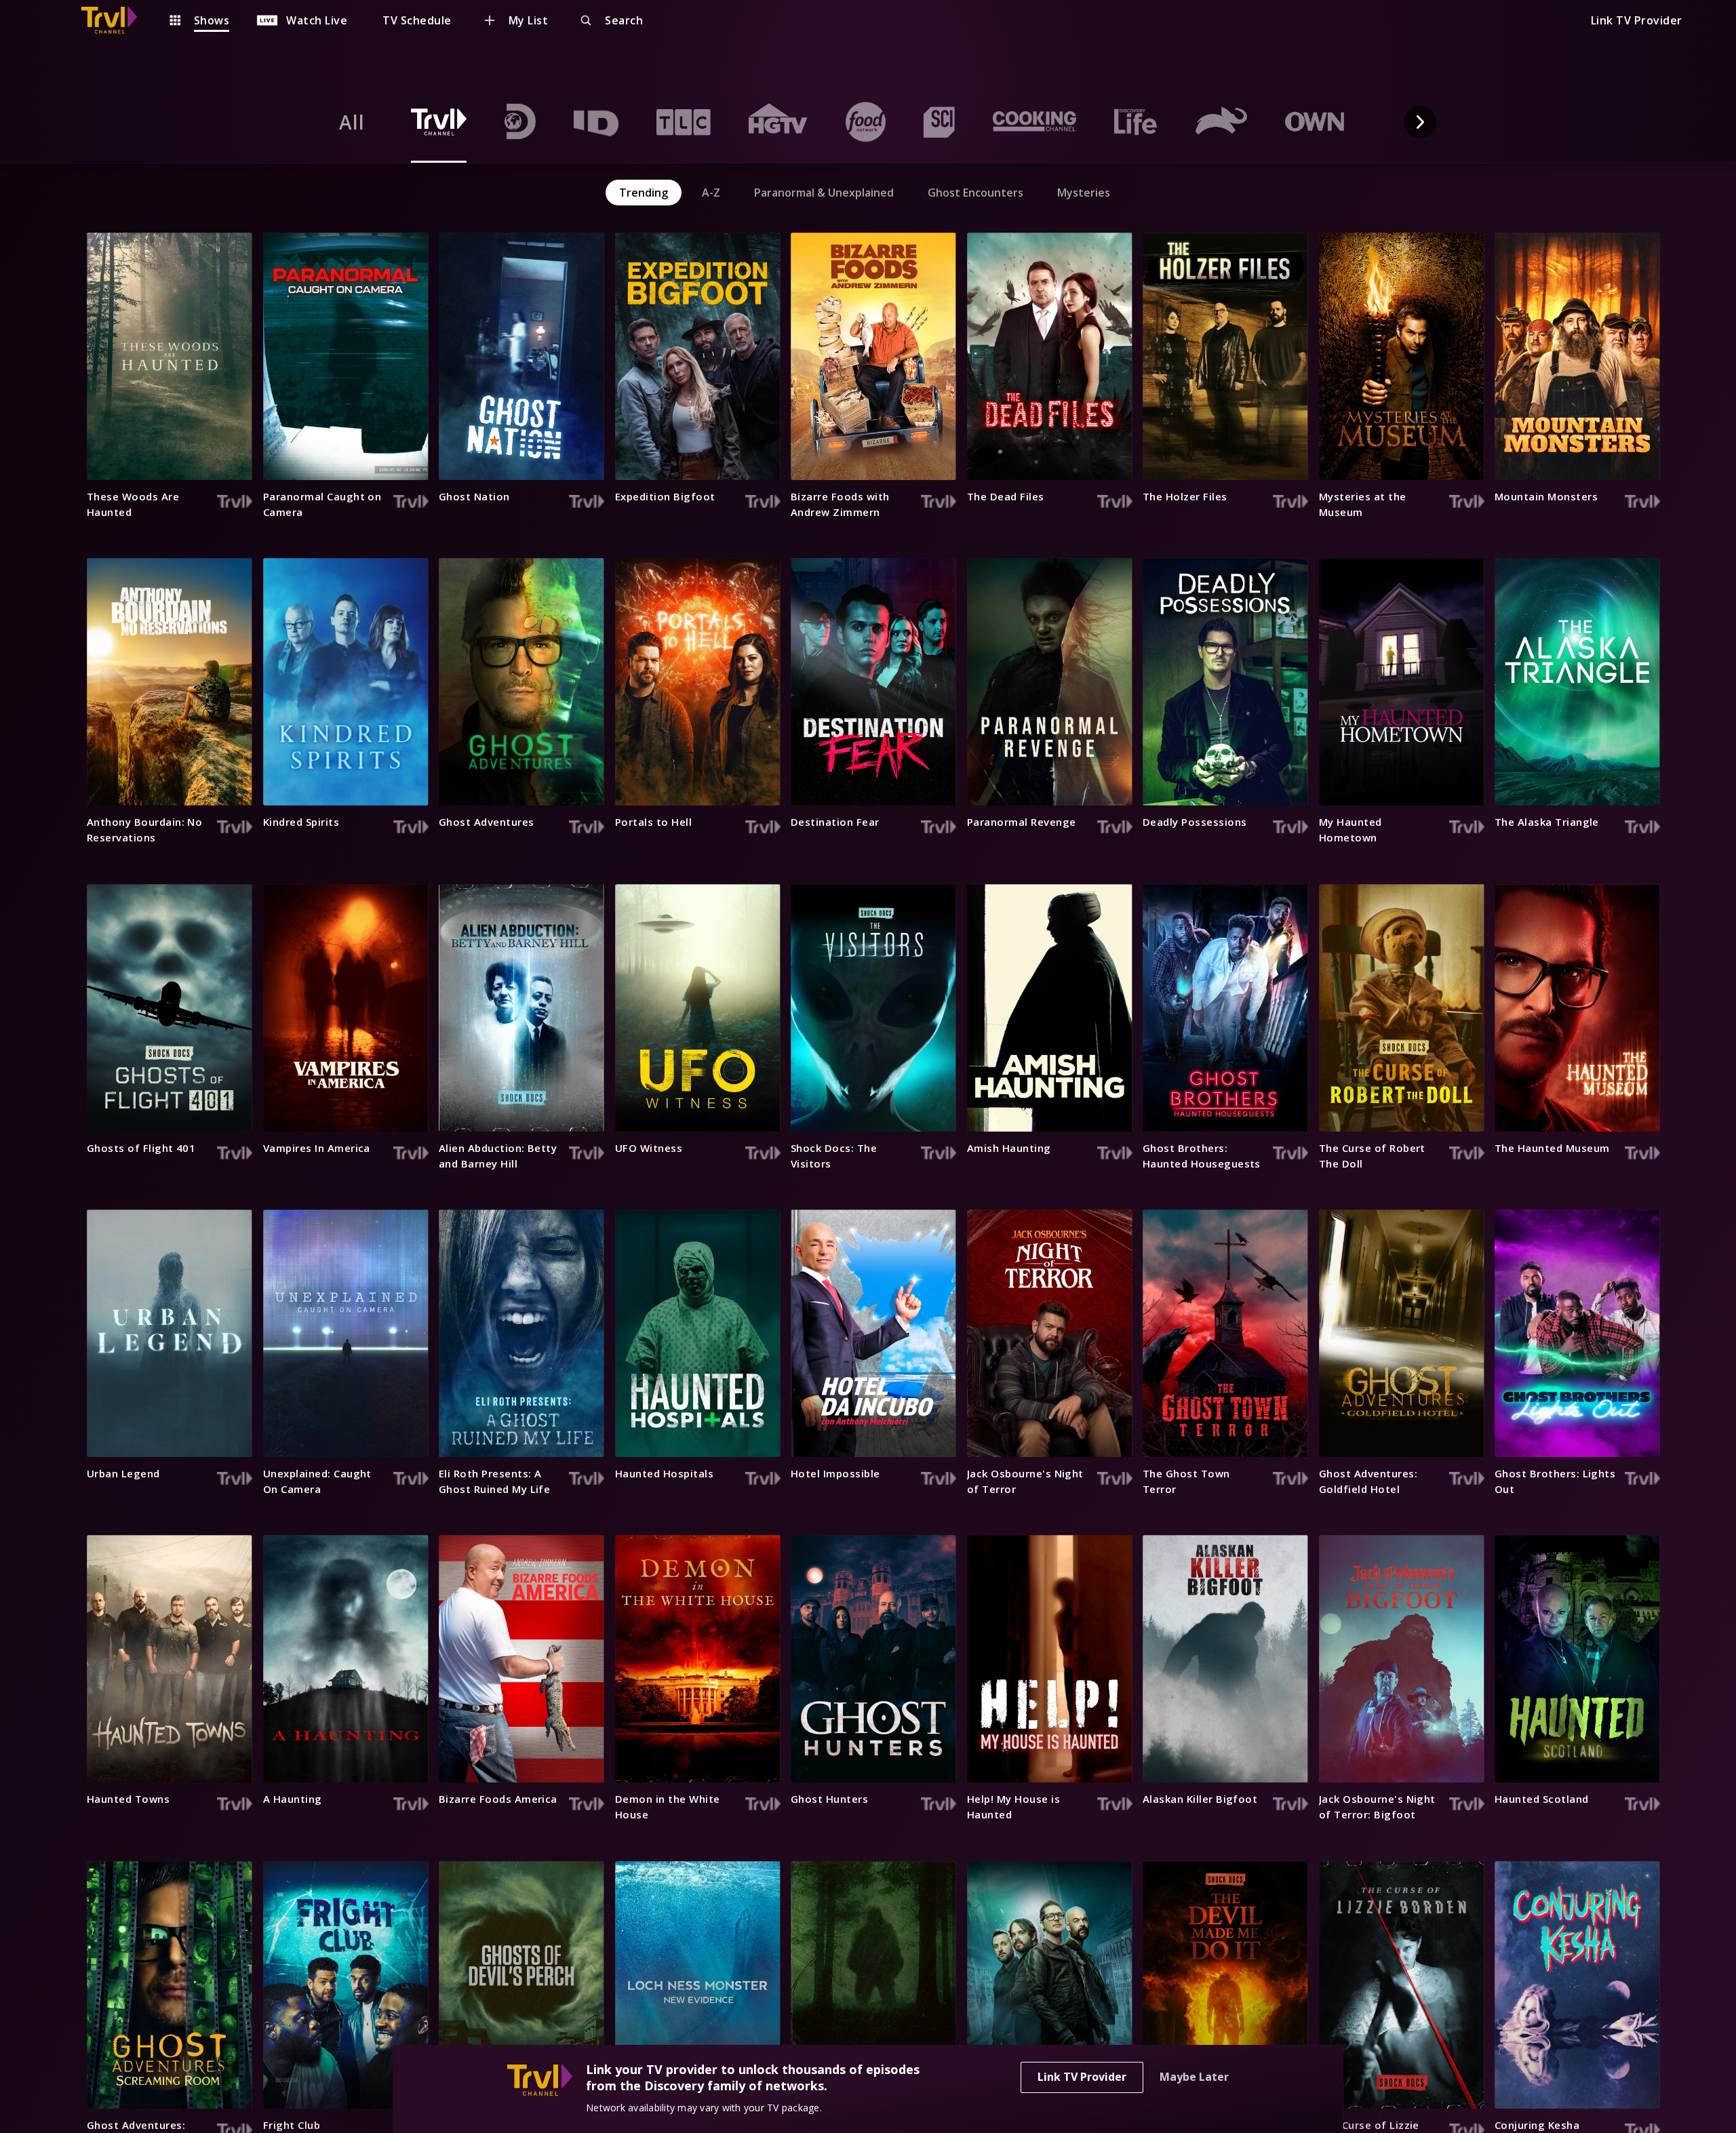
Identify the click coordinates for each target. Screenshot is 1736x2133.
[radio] (352, 122)
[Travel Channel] (116, 20)
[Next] (1420, 122)
